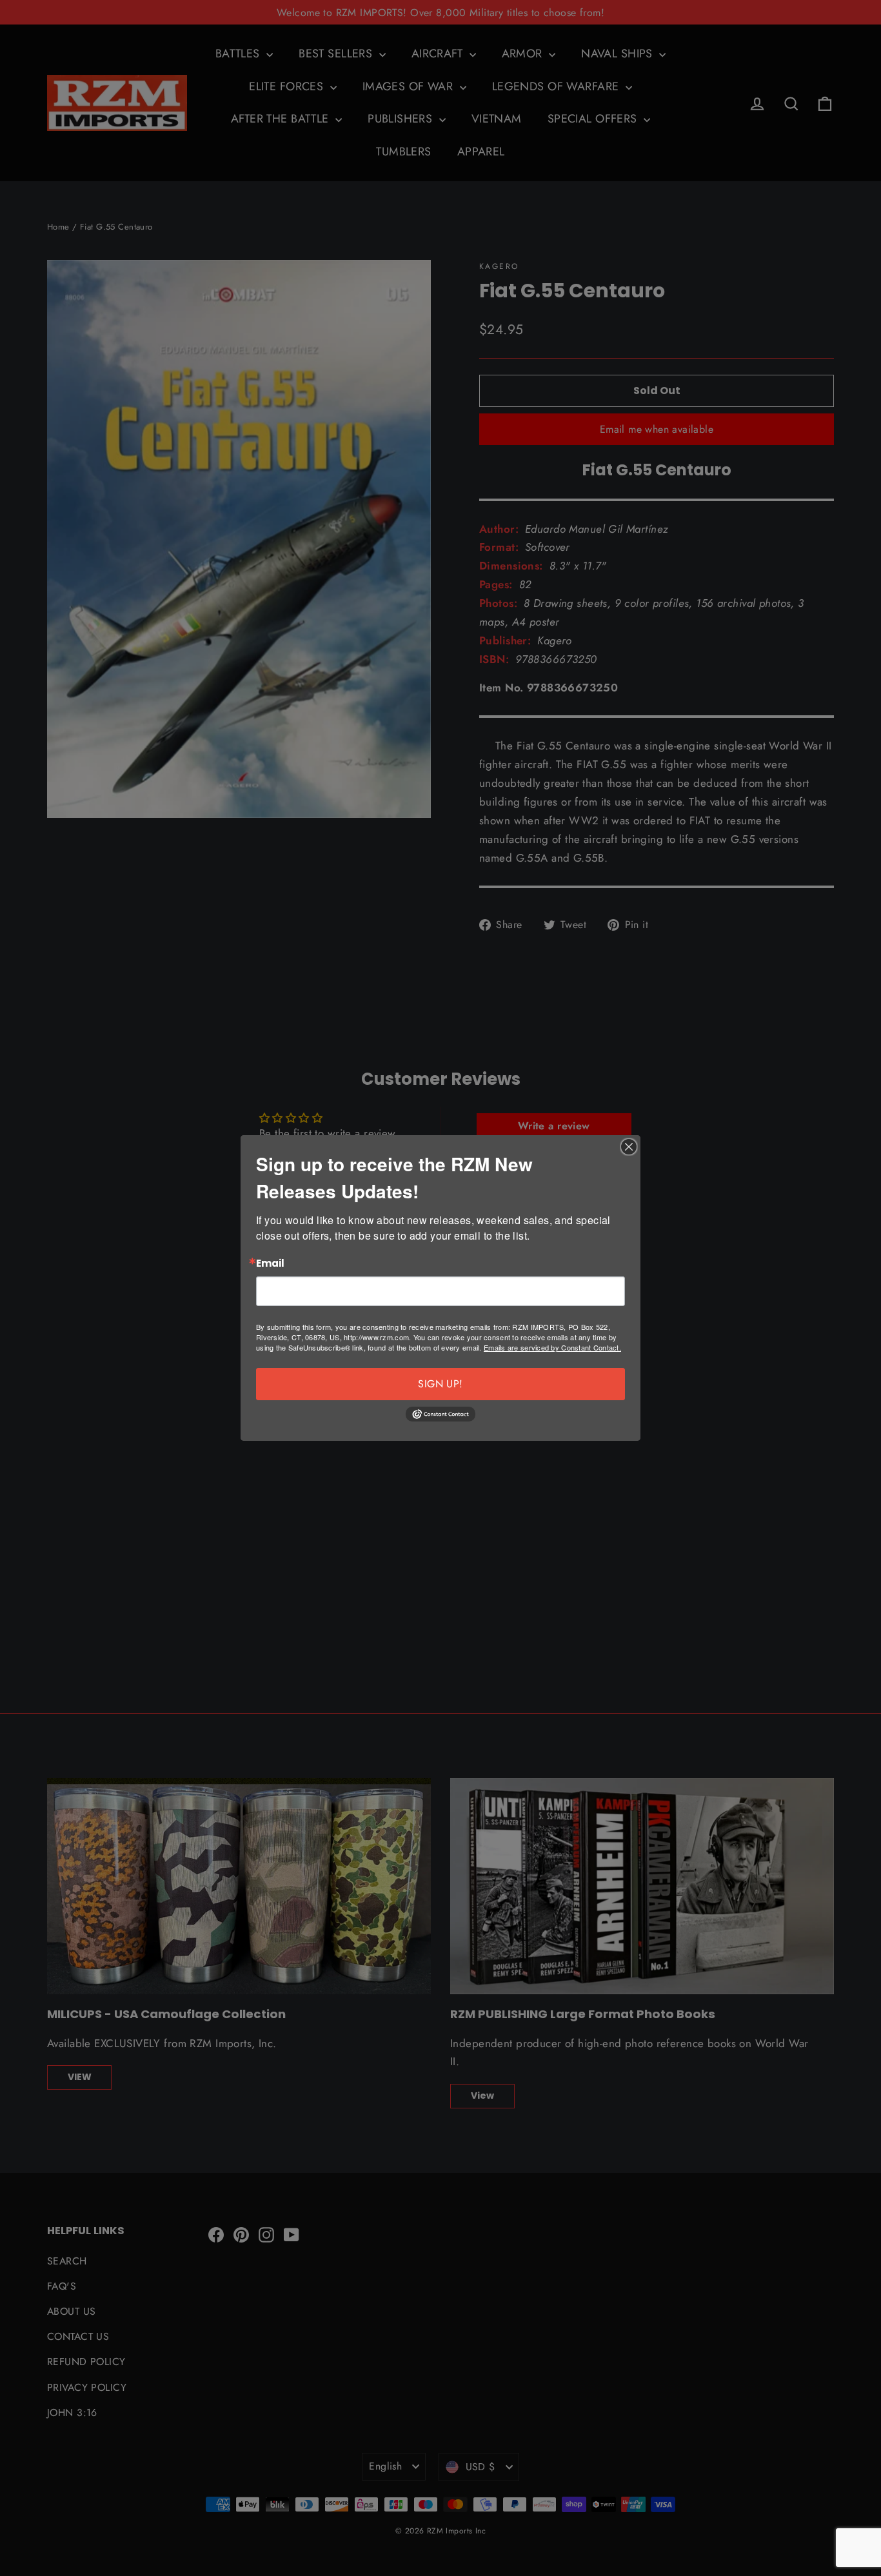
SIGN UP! (440, 1384)
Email (270, 1264)
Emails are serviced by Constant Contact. (552, 1347)
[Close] (629, 1147)
